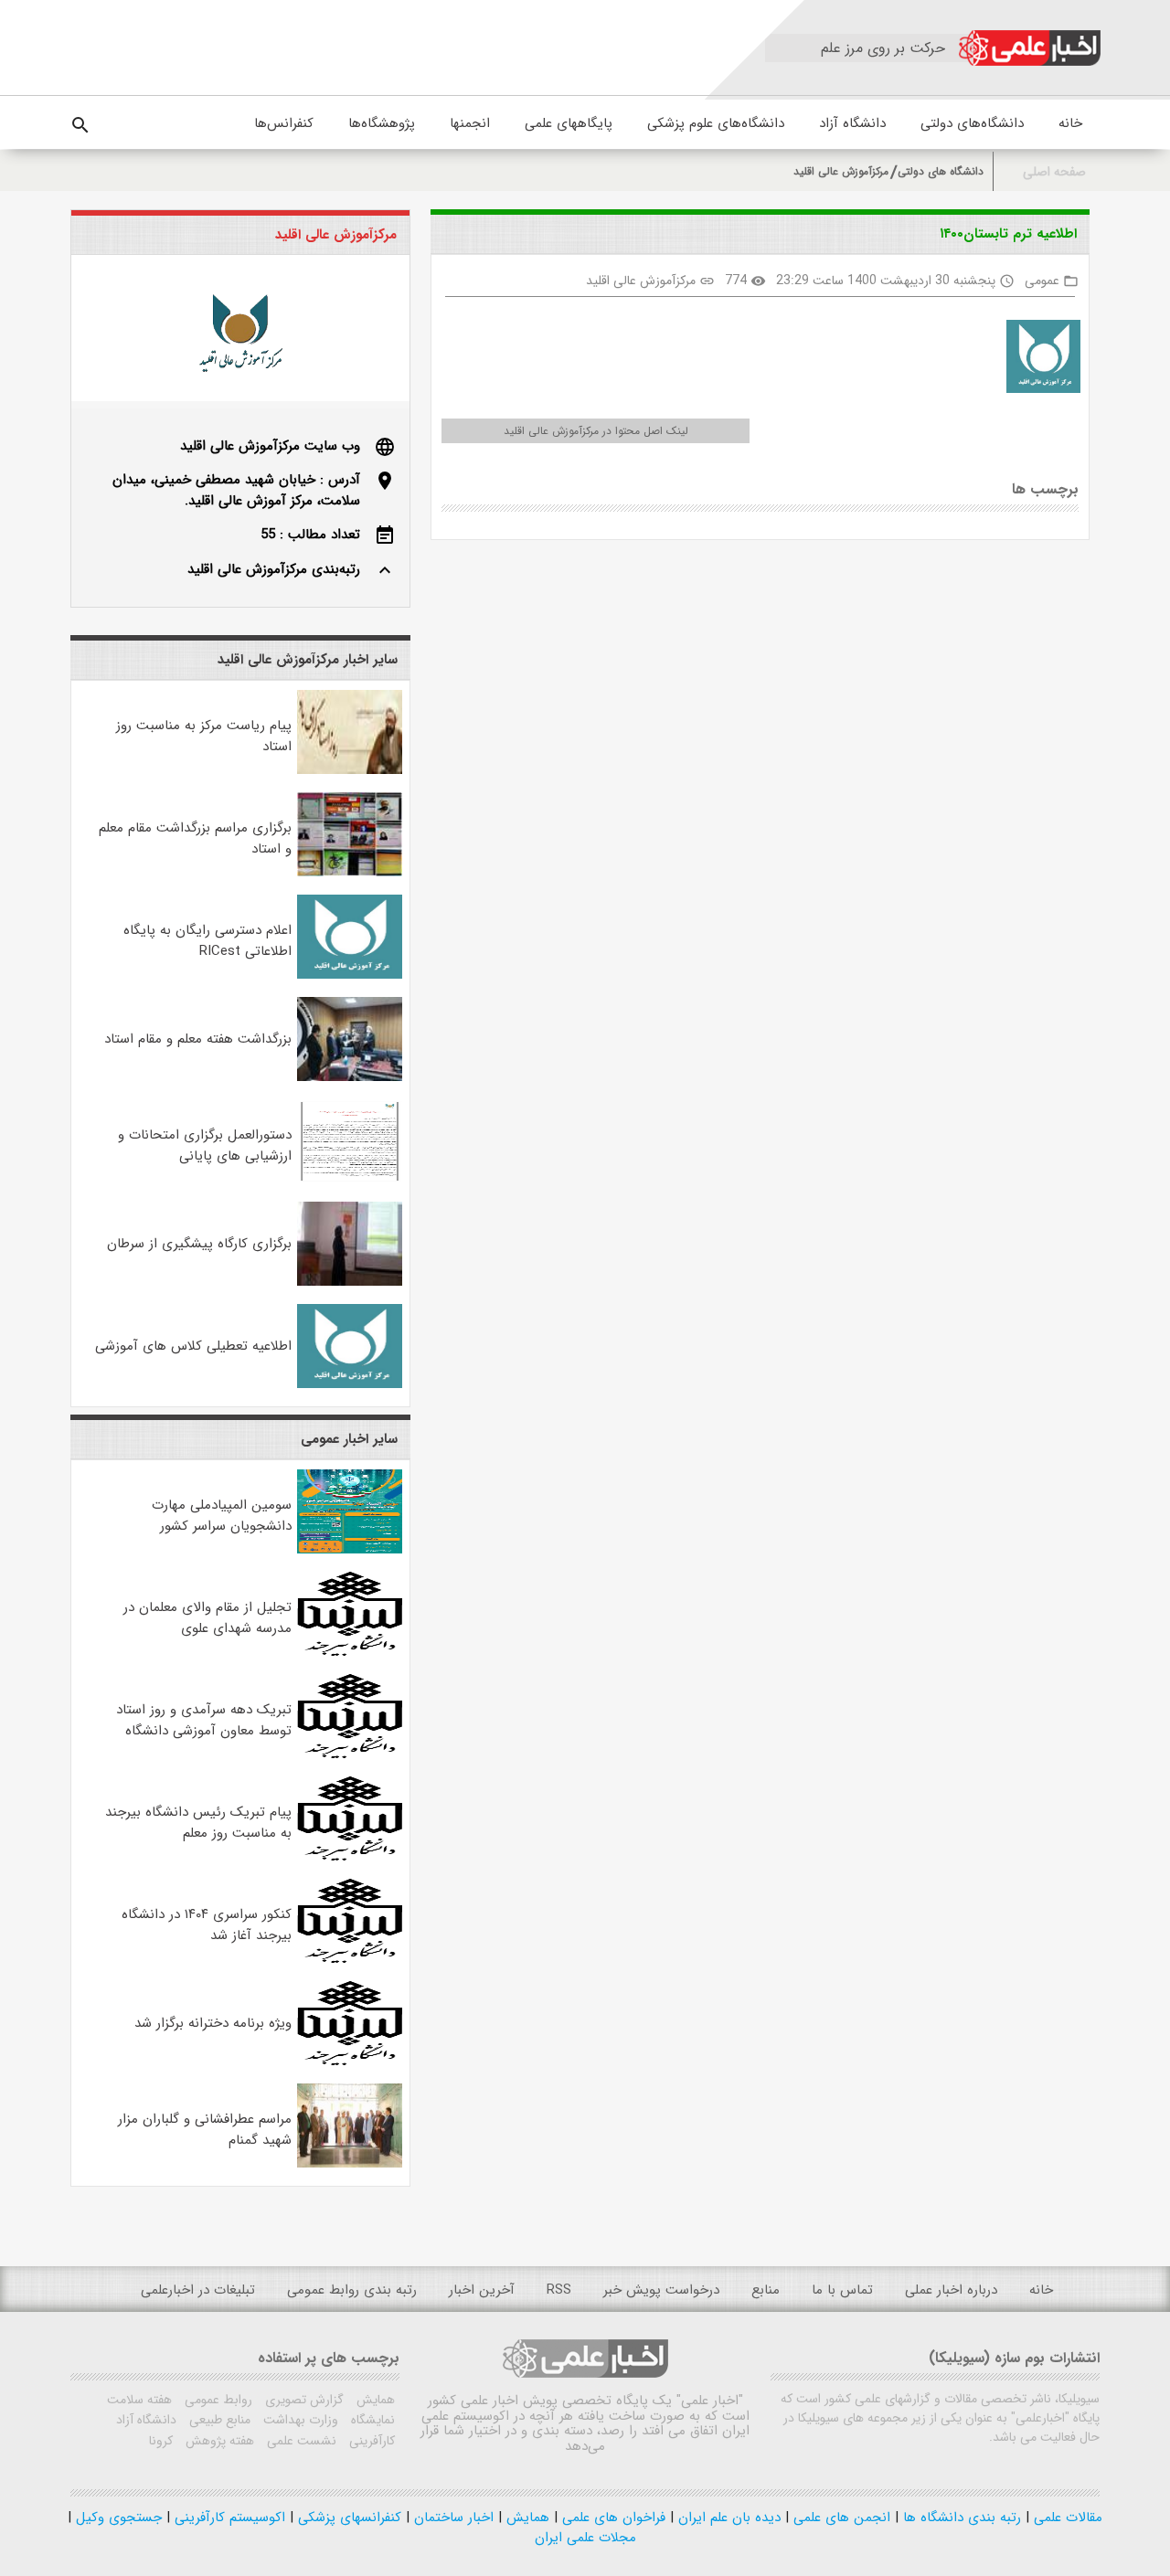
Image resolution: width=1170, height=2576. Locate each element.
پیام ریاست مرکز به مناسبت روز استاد (204, 736)
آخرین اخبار (482, 2290)
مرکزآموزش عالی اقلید (841, 171)
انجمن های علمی (840, 2518)
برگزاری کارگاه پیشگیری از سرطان (199, 1244)
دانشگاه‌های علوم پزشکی (716, 123)
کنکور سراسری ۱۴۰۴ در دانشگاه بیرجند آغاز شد (207, 1925)
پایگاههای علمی (569, 123)
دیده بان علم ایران (727, 2518)
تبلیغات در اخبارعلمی (198, 2290)
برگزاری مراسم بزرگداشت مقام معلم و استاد (195, 838)
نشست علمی (300, 2441)
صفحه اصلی (1054, 172)
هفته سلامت (139, 2400)
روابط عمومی (217, 2400)
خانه (1070, 123)
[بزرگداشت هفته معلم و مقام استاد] (350, 1077)
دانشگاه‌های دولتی (972, 123)
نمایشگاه (371, 2420)
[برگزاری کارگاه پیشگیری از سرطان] (350, 1282)
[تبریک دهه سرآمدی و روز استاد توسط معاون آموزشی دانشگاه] (350, 1754)
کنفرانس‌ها (284, 123)
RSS (559, 2290)
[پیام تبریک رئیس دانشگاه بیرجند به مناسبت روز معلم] (350, 1857)
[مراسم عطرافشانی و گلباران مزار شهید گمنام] (350, 2164)
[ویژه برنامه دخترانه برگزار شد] (350, 2062)
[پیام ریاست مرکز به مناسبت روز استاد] (350, 770)
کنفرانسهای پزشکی (347, 2518)
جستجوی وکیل (117, 2518)
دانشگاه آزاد (852, 123)
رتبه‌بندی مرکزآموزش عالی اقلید (274, 569)
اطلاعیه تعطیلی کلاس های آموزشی (193, 1346)
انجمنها (470, 123)
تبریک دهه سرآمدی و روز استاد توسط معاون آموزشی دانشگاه (204, 1720)
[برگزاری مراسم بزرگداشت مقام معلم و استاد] (350, 873)
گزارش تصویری (303, 2400)
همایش (374, 2400)
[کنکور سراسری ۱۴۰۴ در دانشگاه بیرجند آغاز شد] (350, 1959)
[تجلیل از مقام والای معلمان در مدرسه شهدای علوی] (350, 1652)
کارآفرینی (370, 2441)
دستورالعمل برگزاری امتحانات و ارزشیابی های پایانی (205, 1145)
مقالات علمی (1066, 2518)
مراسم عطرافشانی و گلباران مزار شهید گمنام (205, 2130)
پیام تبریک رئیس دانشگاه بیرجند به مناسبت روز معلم (198, 1823)
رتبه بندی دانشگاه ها (960, 2518)
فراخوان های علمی (612, 2518)
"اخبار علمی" (710, 2401)
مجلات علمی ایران (585, 2538)
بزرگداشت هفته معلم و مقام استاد (198, 1039)
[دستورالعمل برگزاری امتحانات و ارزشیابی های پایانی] (350, 1180)
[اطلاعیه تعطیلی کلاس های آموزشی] (350, 1384)
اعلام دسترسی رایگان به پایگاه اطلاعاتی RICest (207, 941)
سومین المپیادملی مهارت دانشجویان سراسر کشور (222, 1516)
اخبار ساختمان (452, 2518)
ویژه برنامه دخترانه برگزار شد (213, 2023)
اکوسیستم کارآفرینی (228, 2518)
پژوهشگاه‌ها (382, 123)
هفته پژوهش (218, 2441)
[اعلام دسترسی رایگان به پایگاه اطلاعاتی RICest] (350, 975)
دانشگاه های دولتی (941, 171)
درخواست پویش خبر (661, 2290)
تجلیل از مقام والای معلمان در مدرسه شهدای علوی (207, 1618)
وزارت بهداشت (299, 2420)
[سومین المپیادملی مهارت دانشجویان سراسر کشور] (350, 1550)
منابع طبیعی (218, 2420)
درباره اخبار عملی (951, 2290)
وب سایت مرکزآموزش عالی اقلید (270, 446)
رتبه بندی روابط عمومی (352, 2290)
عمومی (1042, 281)
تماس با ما (842, 2290)
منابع (766, 2290)
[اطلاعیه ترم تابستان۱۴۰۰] (1037, 360)
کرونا (161, 2441)
